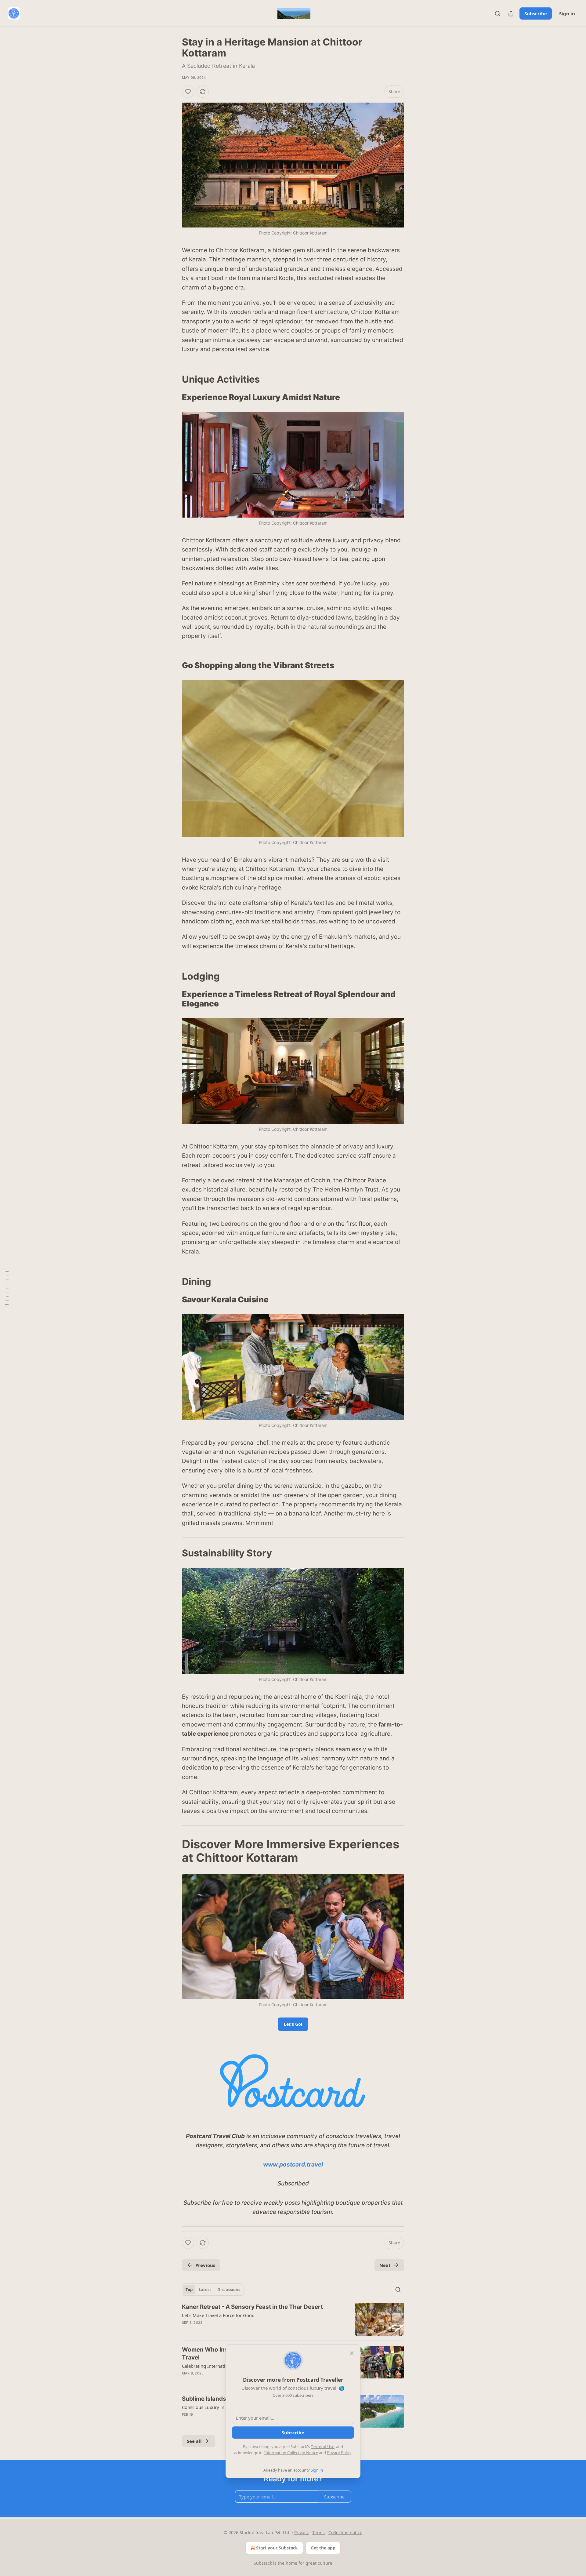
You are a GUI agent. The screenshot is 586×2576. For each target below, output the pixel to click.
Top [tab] (189, 2290)
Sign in (567, 13)
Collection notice (345, 2532)
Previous (205, 2265)
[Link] (173, 379)
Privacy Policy (339, 2453)
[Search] (497, 13)
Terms (318, 2532)
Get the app (323, 2548)
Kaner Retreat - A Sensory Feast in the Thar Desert (252, 2307)
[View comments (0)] (241, 2330)
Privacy (301, 2532)
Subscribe (536, 13)
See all (194, 2441)
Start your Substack (277, 2548)
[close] (352, 2353)
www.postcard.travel (293, 2165)
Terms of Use (322, 2447)
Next (385, 2265)
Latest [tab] (205, 2290)
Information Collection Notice (291, 2453)
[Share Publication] (511, 13)
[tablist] (213, 2290)
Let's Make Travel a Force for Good (218, 2315)
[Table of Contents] (7, 1288)
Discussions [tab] (229, 2290)
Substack (263, 2563)
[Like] (188, 92)
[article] (293, 2319)
